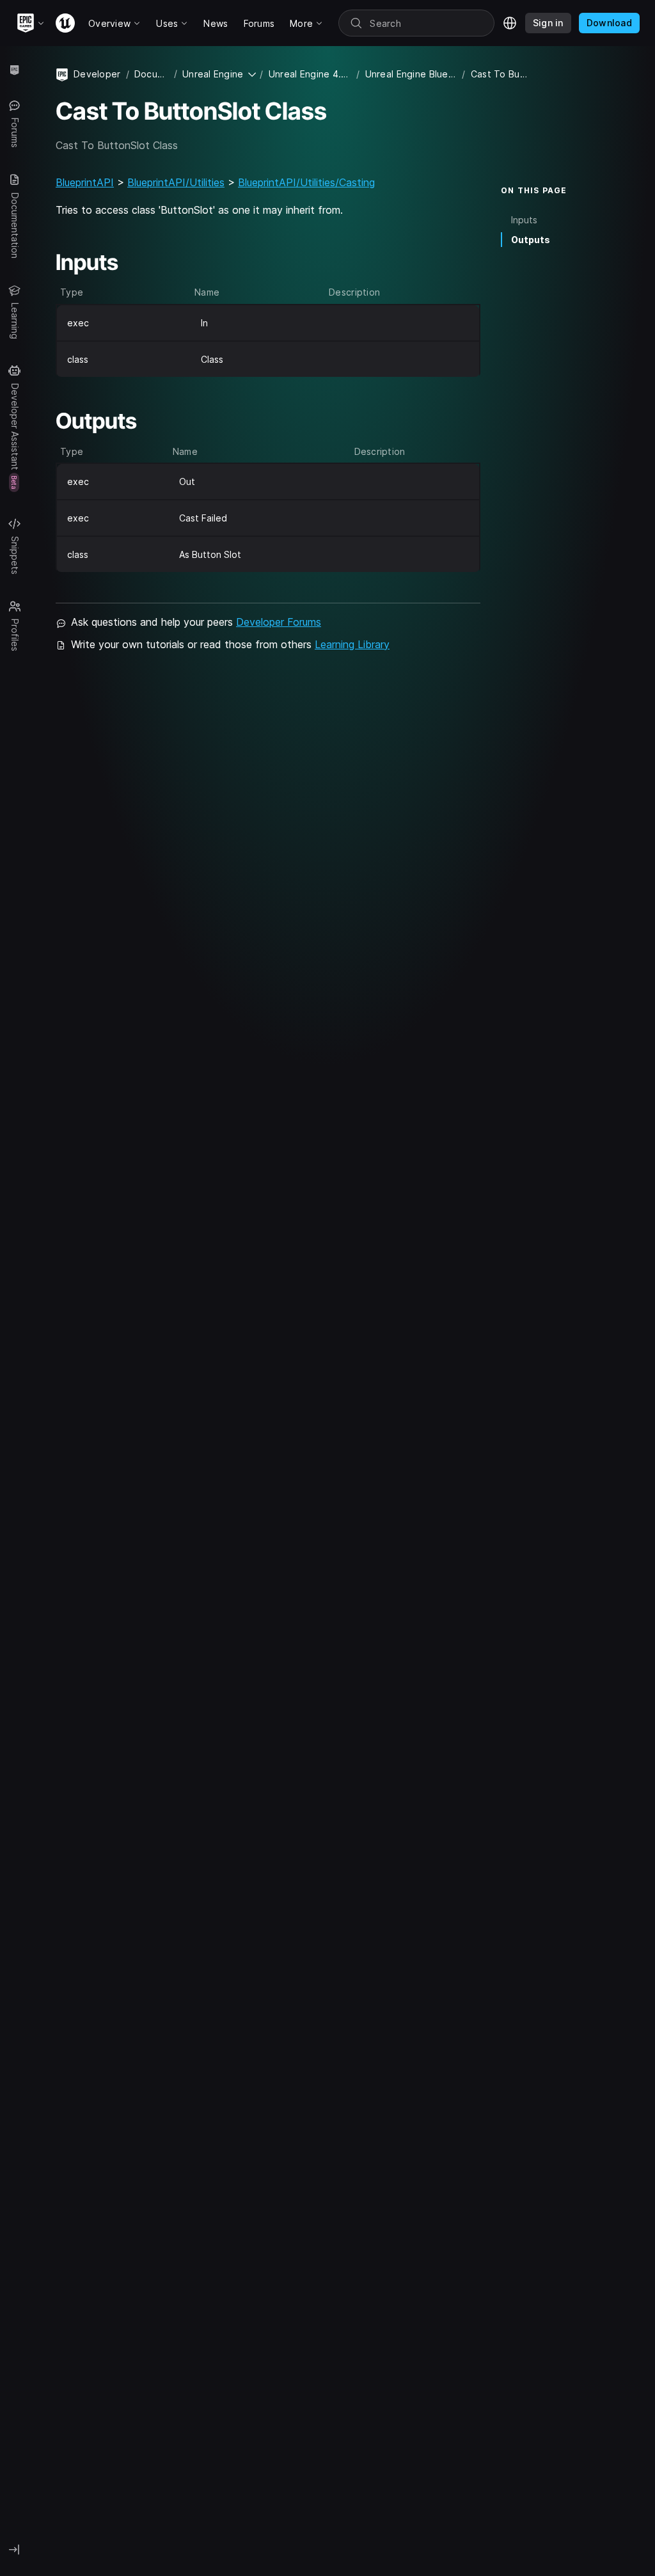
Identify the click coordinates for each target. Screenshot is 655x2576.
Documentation (152, 74)
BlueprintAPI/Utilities (176, 182)
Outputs (531, 240)
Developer (97, 74)
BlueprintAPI (85, 182)
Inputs (524, 220)
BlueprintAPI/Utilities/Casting (306, 182)
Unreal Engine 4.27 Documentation (310, 74)
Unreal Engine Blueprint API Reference (411, 74)
